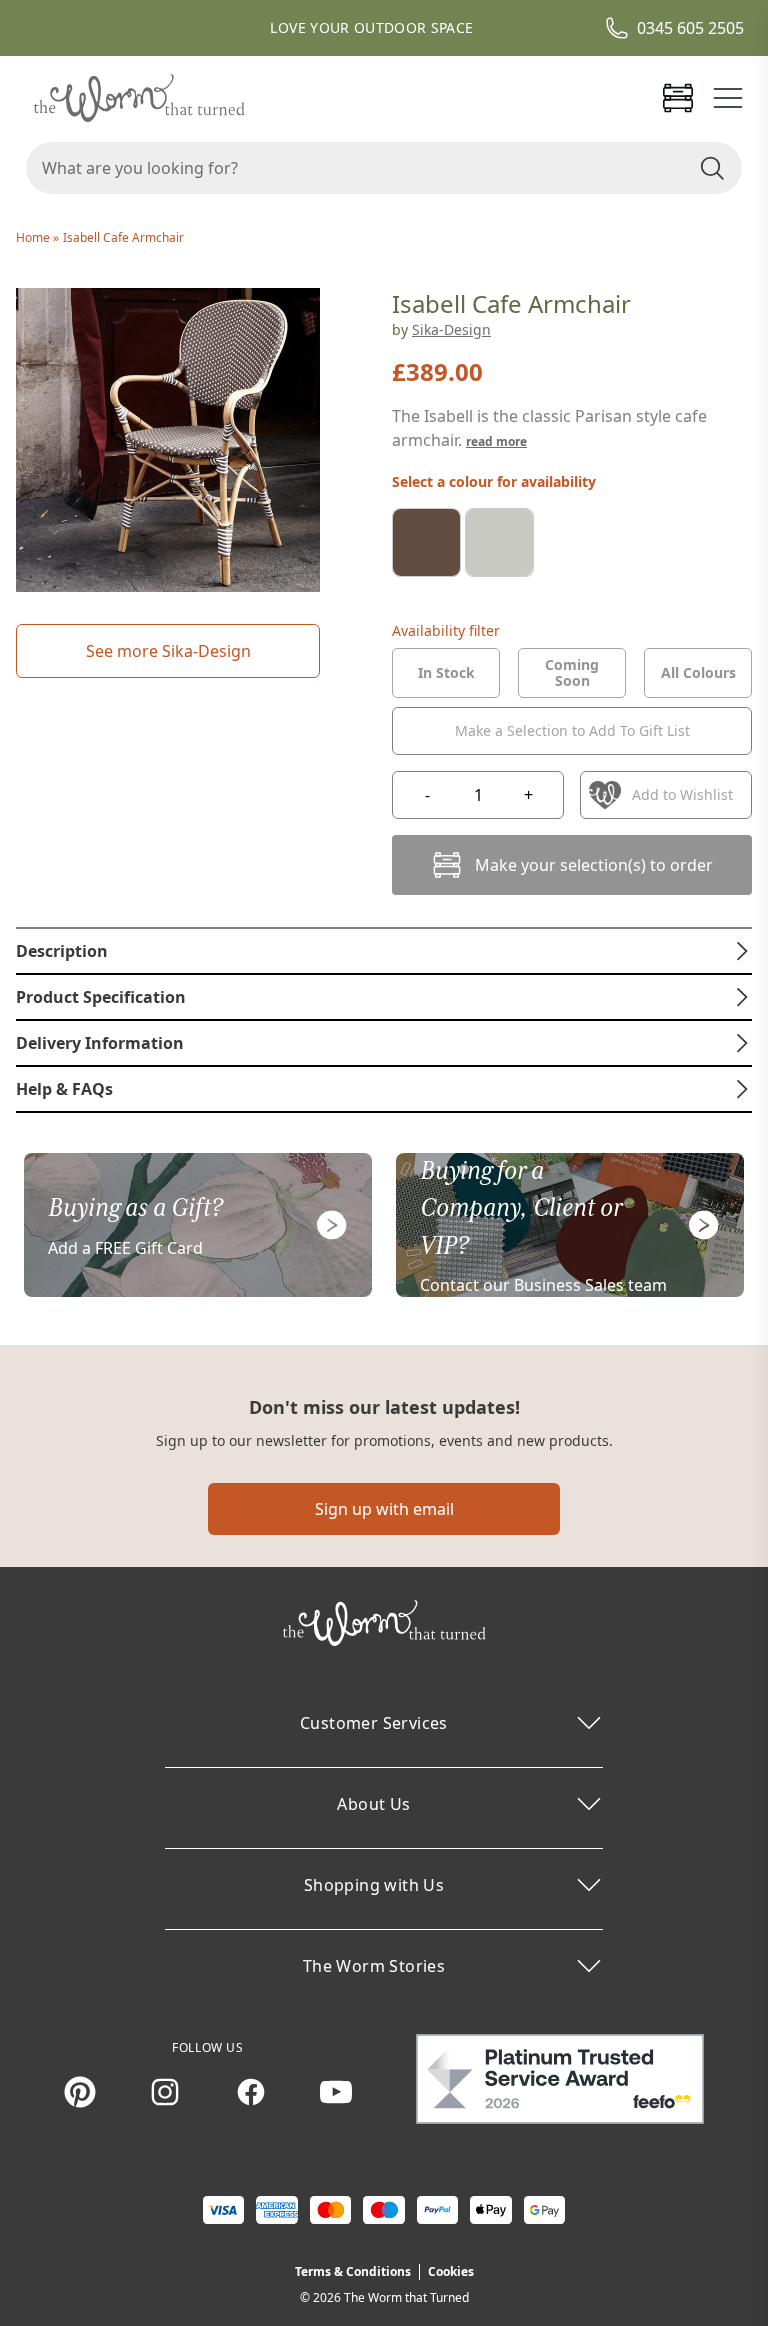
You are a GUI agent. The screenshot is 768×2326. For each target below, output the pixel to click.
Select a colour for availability (494, 481)
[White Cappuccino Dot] (499, 542)
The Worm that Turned (406, 2297)
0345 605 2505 (690, 28)
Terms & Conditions (353, 2271)
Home (34, 237)
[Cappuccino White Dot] (426, 542)
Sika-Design (451, 329)
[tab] (446, 673)
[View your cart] (678, 98)
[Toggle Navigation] (728, 98)
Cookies (451, 2271)
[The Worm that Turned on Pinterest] (80, 2092)
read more (496, 441)
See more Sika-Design (168, 651)
